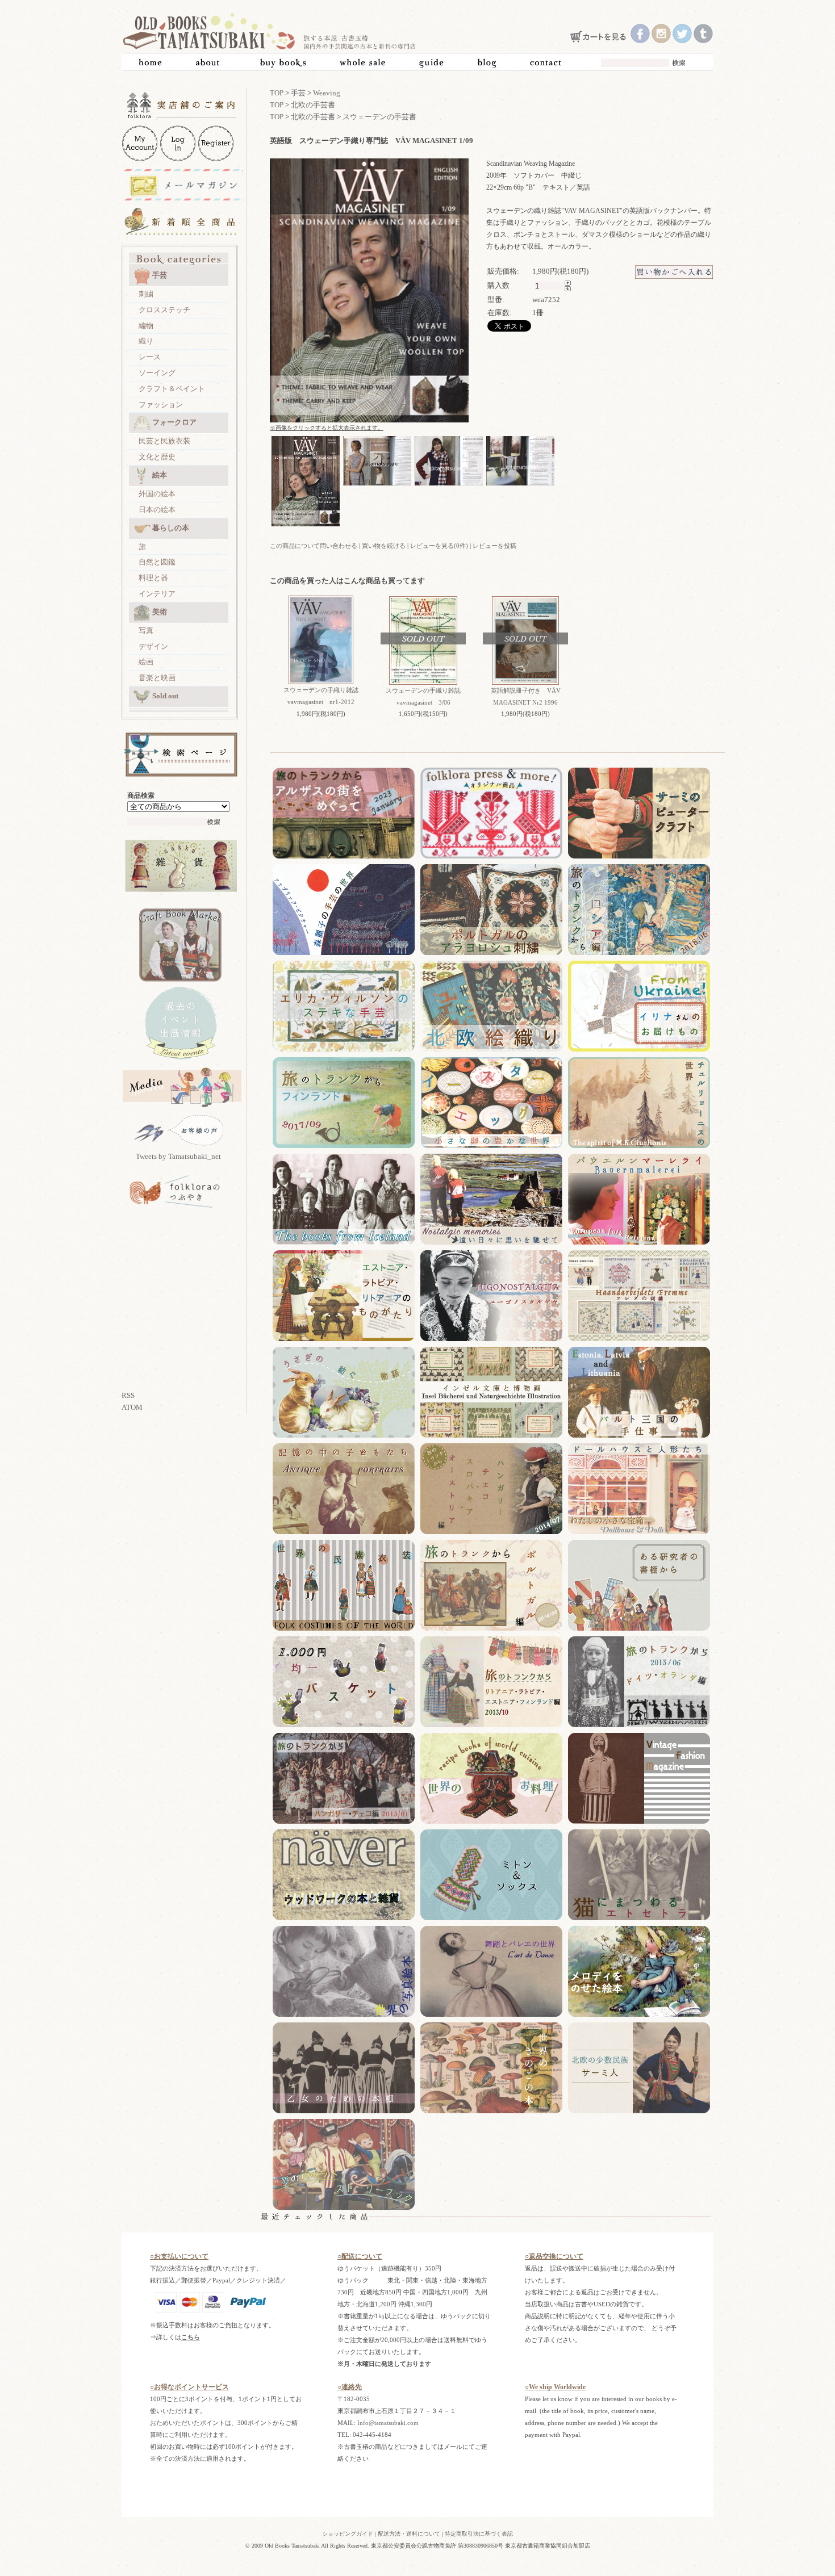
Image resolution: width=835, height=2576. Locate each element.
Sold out (165, 696)
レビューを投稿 (494, 546)
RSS (128, 1395)
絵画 (146, 662)
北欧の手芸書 (313, 105)
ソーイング (157, 373)
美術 (160, 612)
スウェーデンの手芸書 (379, 117)
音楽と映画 (157, 678)
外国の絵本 (157, 494)
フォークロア (174, 422)
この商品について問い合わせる (314, 546)
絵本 (160, 475)
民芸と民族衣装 (164, 441)
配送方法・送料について (409, 2534)
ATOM (132, 1407)
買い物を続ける (384, 546)
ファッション (161, 405)
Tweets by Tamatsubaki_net (178, 1156)
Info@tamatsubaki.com (388, 2423)
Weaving (327, 93)
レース (150, 357)
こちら (191, 2337)
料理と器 (153, 578)
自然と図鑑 (157, 562)
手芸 (160, 275)
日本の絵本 (157, 510)
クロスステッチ (164, 310)
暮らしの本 (171, 528)
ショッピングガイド (348, 2534)
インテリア (157, 594)
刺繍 (146, 294)
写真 (146, 631)
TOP (277, 93)
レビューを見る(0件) (439, 546)
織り (146, 341)
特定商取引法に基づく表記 (479, 2534)
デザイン (153, 646)
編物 (146, 326)
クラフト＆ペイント (172, 389)
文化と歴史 (157, 457)
